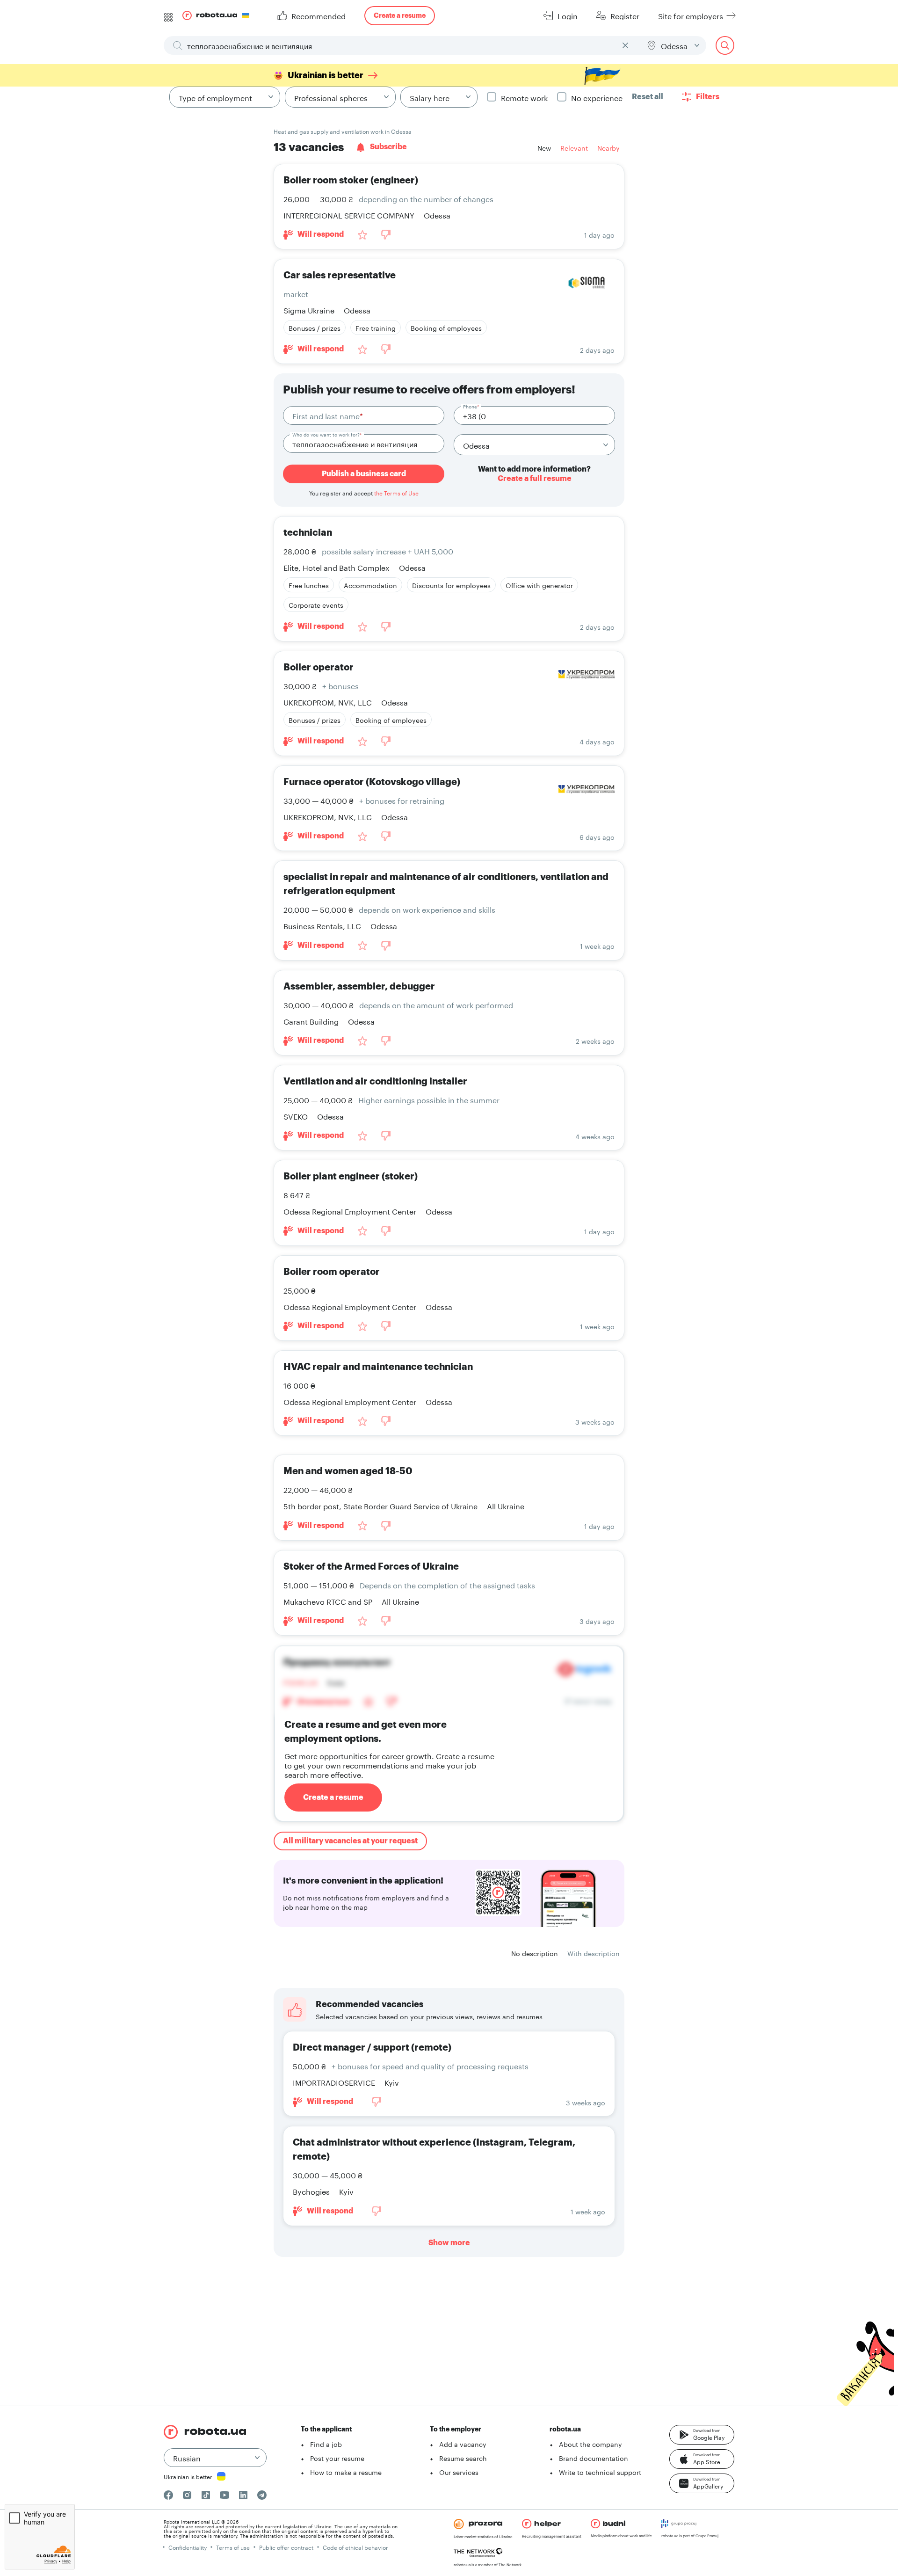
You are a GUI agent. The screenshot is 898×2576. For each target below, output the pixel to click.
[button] (702, 2435)
